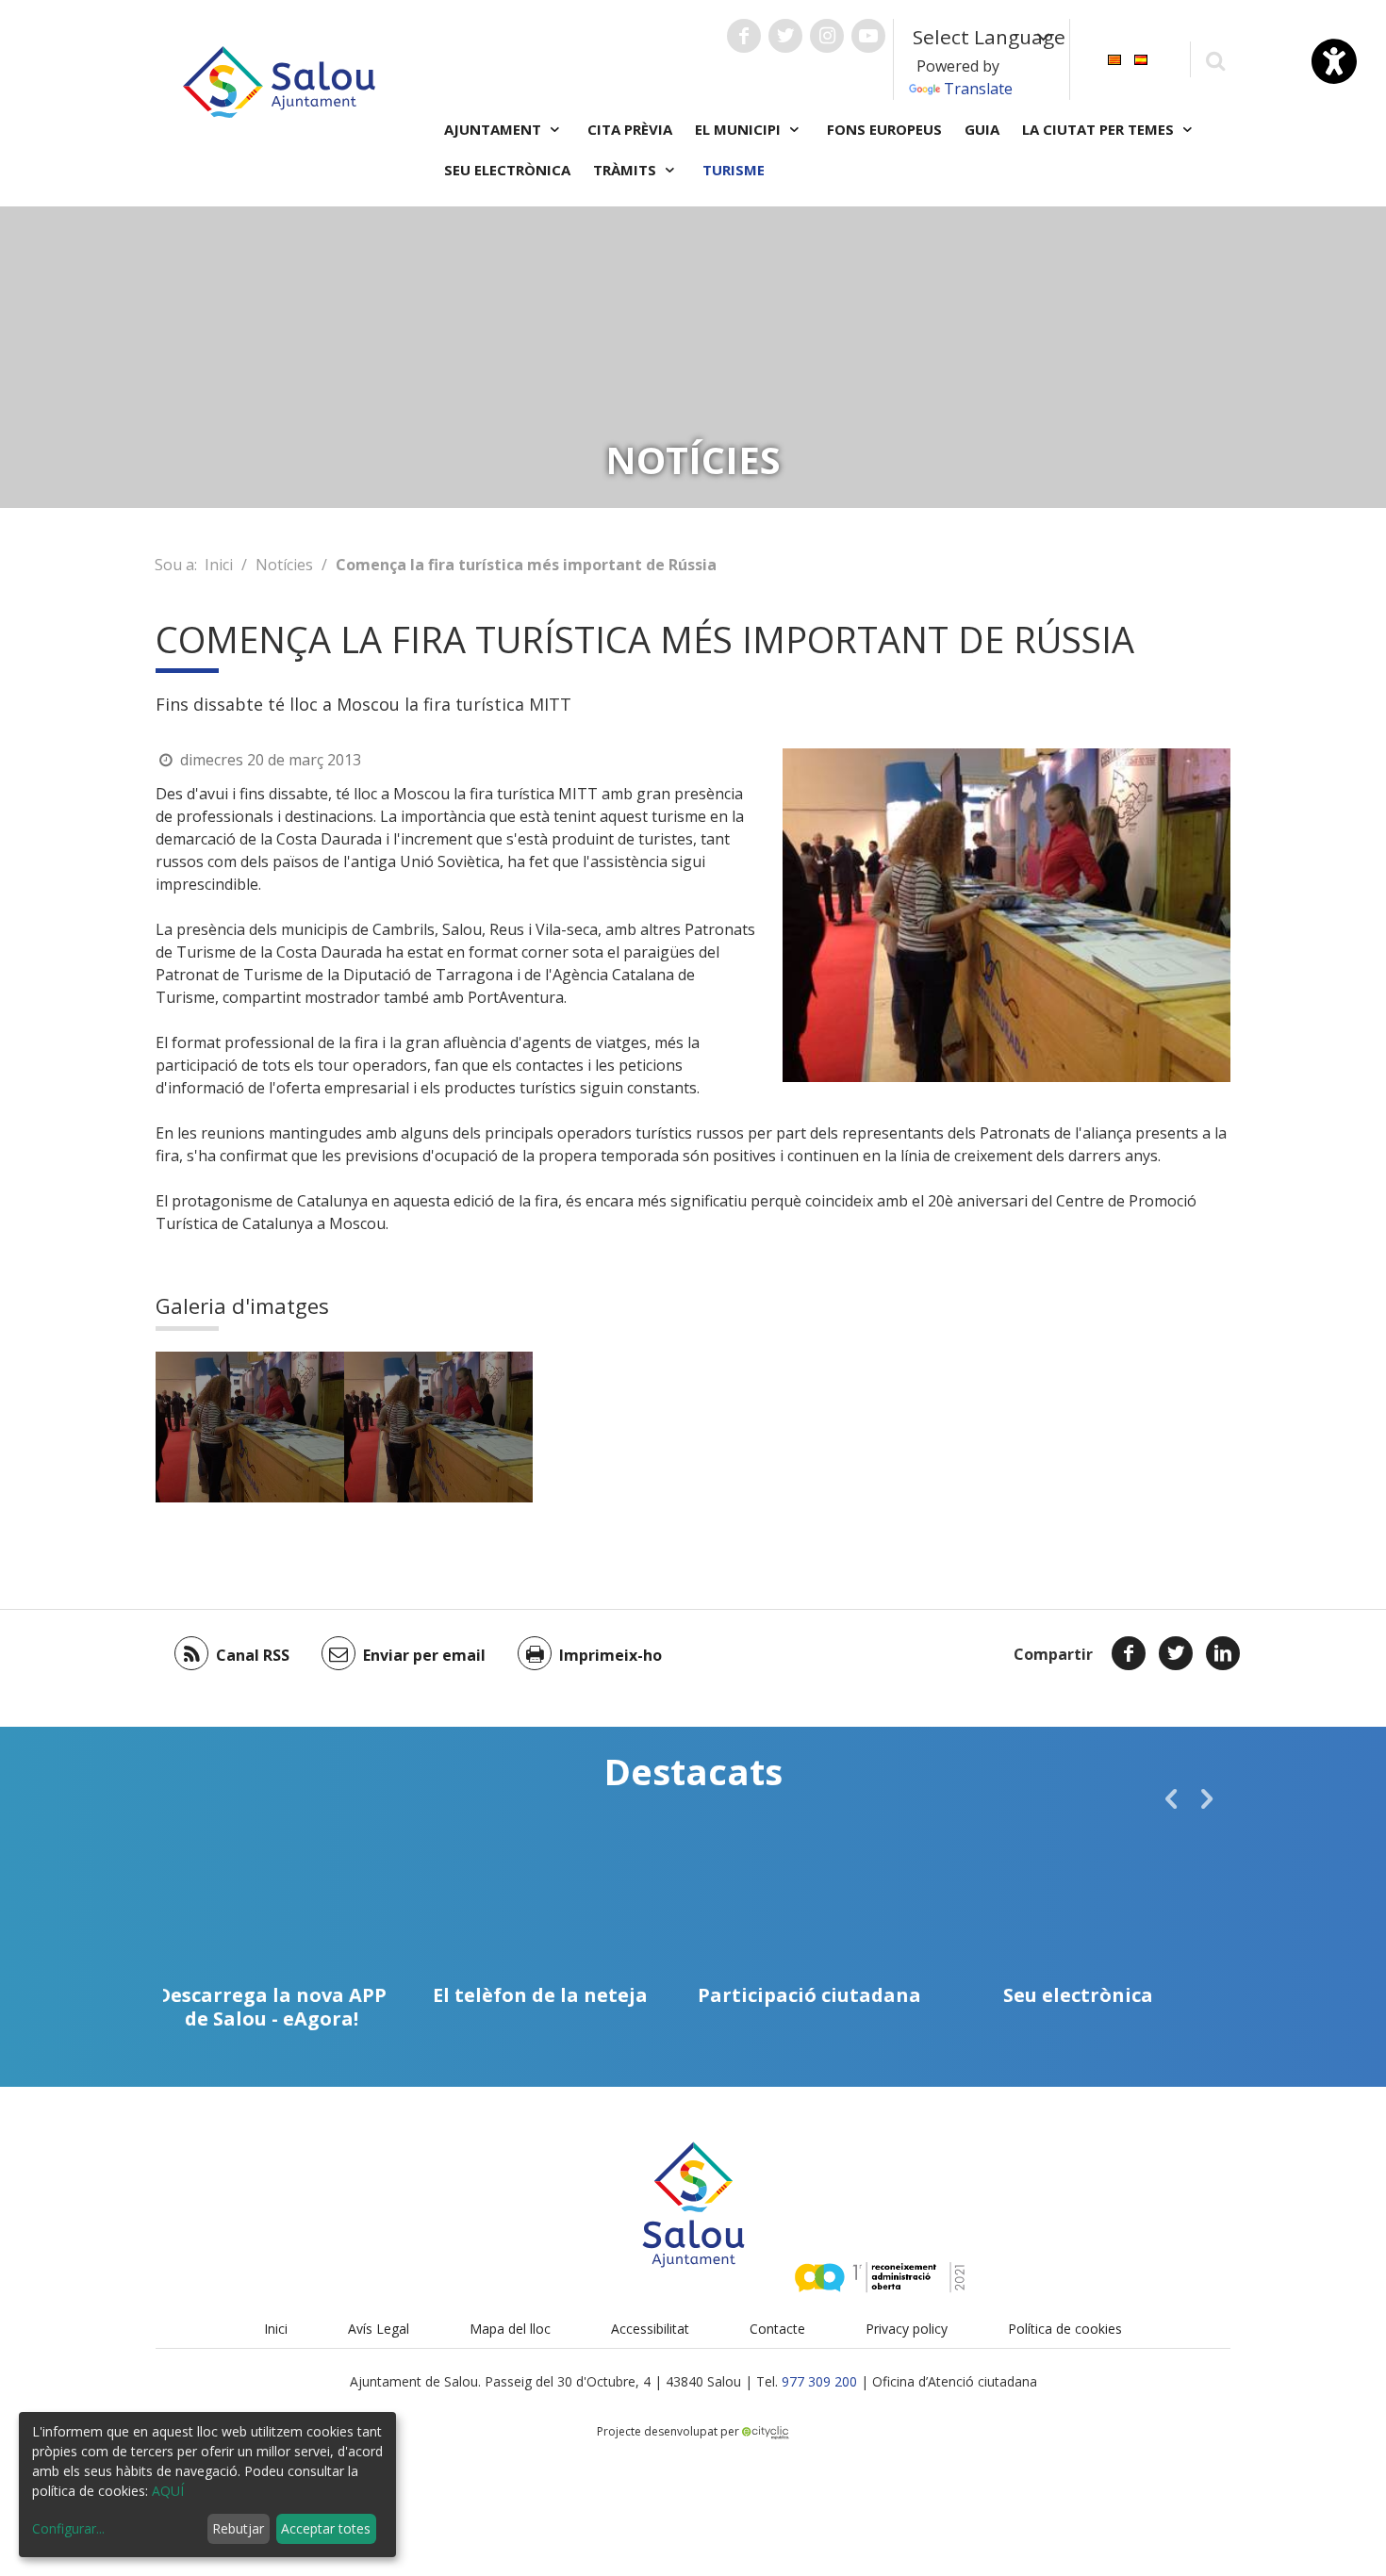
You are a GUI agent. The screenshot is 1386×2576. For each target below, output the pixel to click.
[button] (1171, 1798)
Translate (978, 89)
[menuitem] (1114, 58)
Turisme (734, 170)
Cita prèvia (630, 129)
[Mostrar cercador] (1215, 60)
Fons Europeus (884, 129)
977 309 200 (819, 2381)
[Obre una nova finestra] (744, 36)
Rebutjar (238, 2528)
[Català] (1114, 58)
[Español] (1141, 58)
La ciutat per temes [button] (1100, 129)
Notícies (284, 565)
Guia (982, 129)
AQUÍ (168, 2491)
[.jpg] (250, 1427)
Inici (219, 565)
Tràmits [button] (627, 170)
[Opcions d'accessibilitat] (1334, 61)
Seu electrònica (507, 170)
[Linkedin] (1223, 1653)
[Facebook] (1129, 1653)
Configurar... (68, 2528)
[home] (279, 80)
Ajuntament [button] (495, 129)
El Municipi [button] (740, 129)
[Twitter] (1176, 1653)
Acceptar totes (326, 2528)
